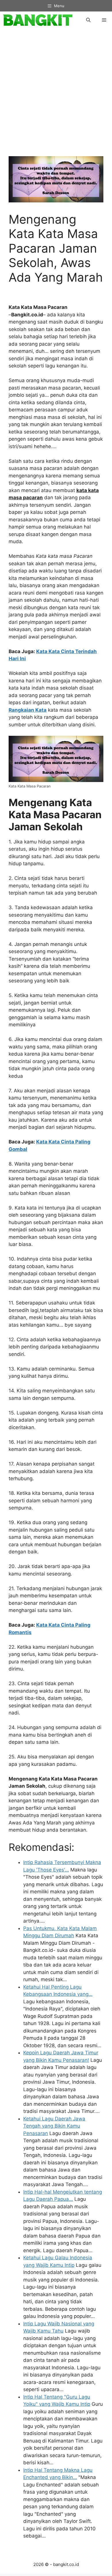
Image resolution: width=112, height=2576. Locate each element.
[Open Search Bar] (88, 20)
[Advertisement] (56, 96)
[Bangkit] (38, 20)
